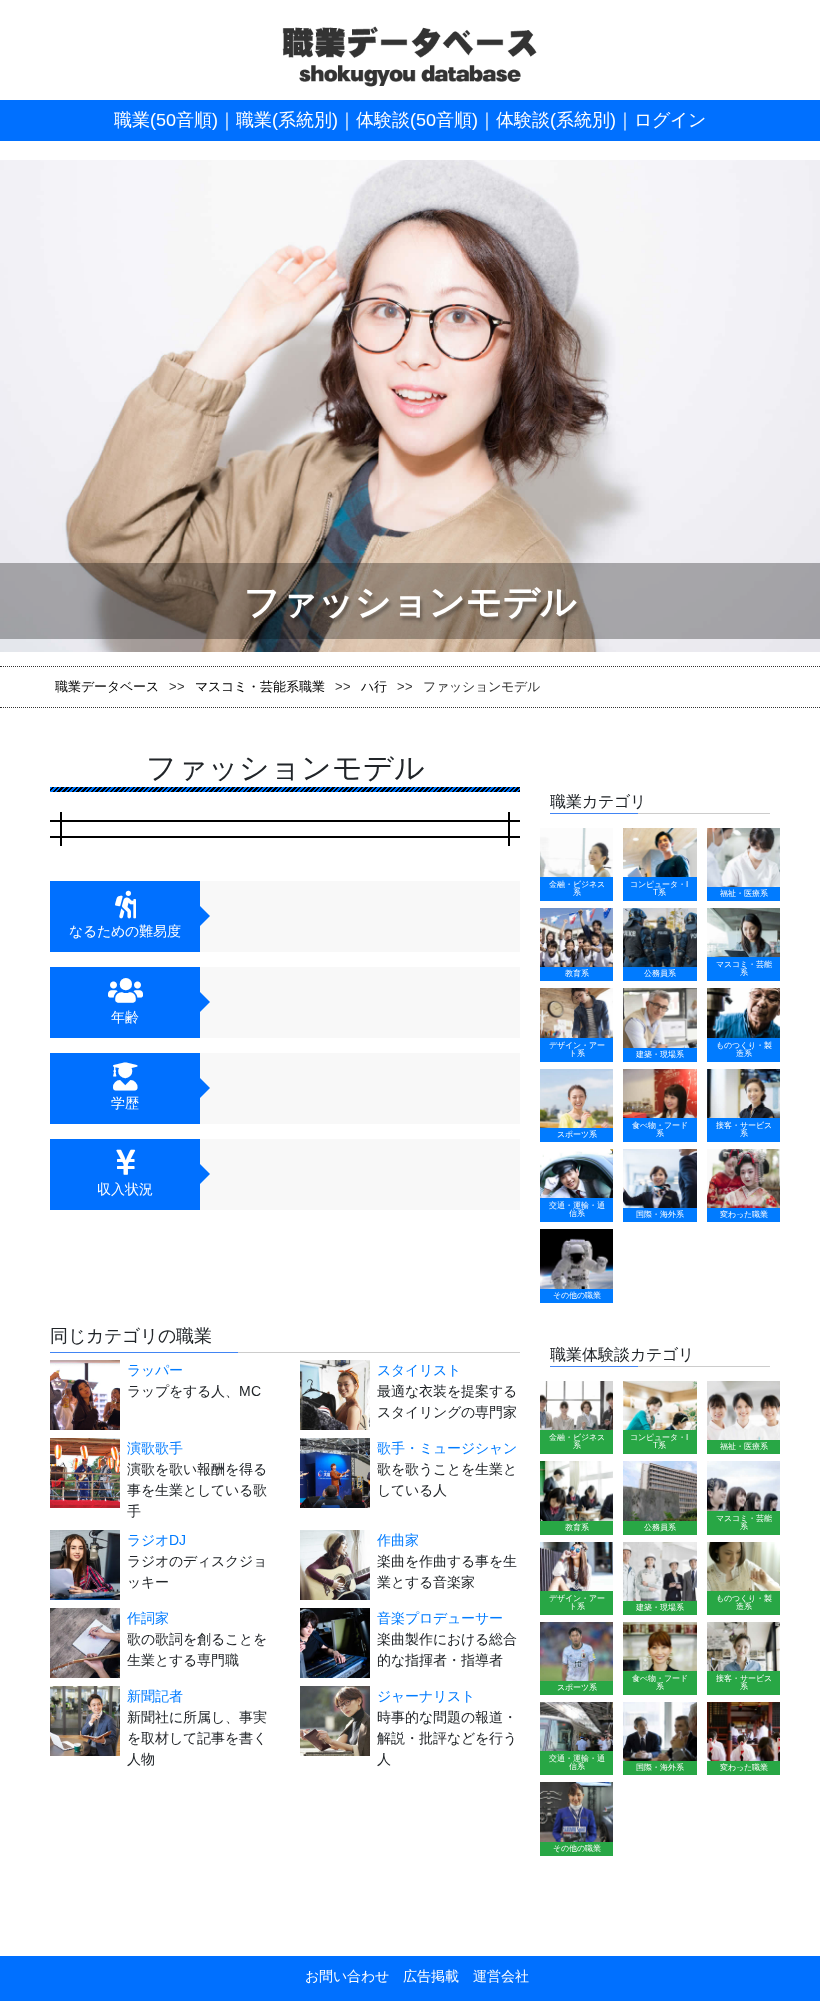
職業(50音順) (166, 120)
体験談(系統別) (556, 120)
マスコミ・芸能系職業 (260, 686)
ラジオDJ (156, 1540)
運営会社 (494, 1976)
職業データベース (107, 686)
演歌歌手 (155, 1448)
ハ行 (374, 686)
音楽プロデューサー (440, 1618)
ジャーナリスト (426, 1696)
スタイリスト (419, 1370)
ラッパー (155, 1370)
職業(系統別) (287, 120)
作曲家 (398, 1540)
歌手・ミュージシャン (447, 1448)
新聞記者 (155, 1696)
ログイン (670, 120)
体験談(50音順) (417, 120)
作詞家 (148, 1618)
